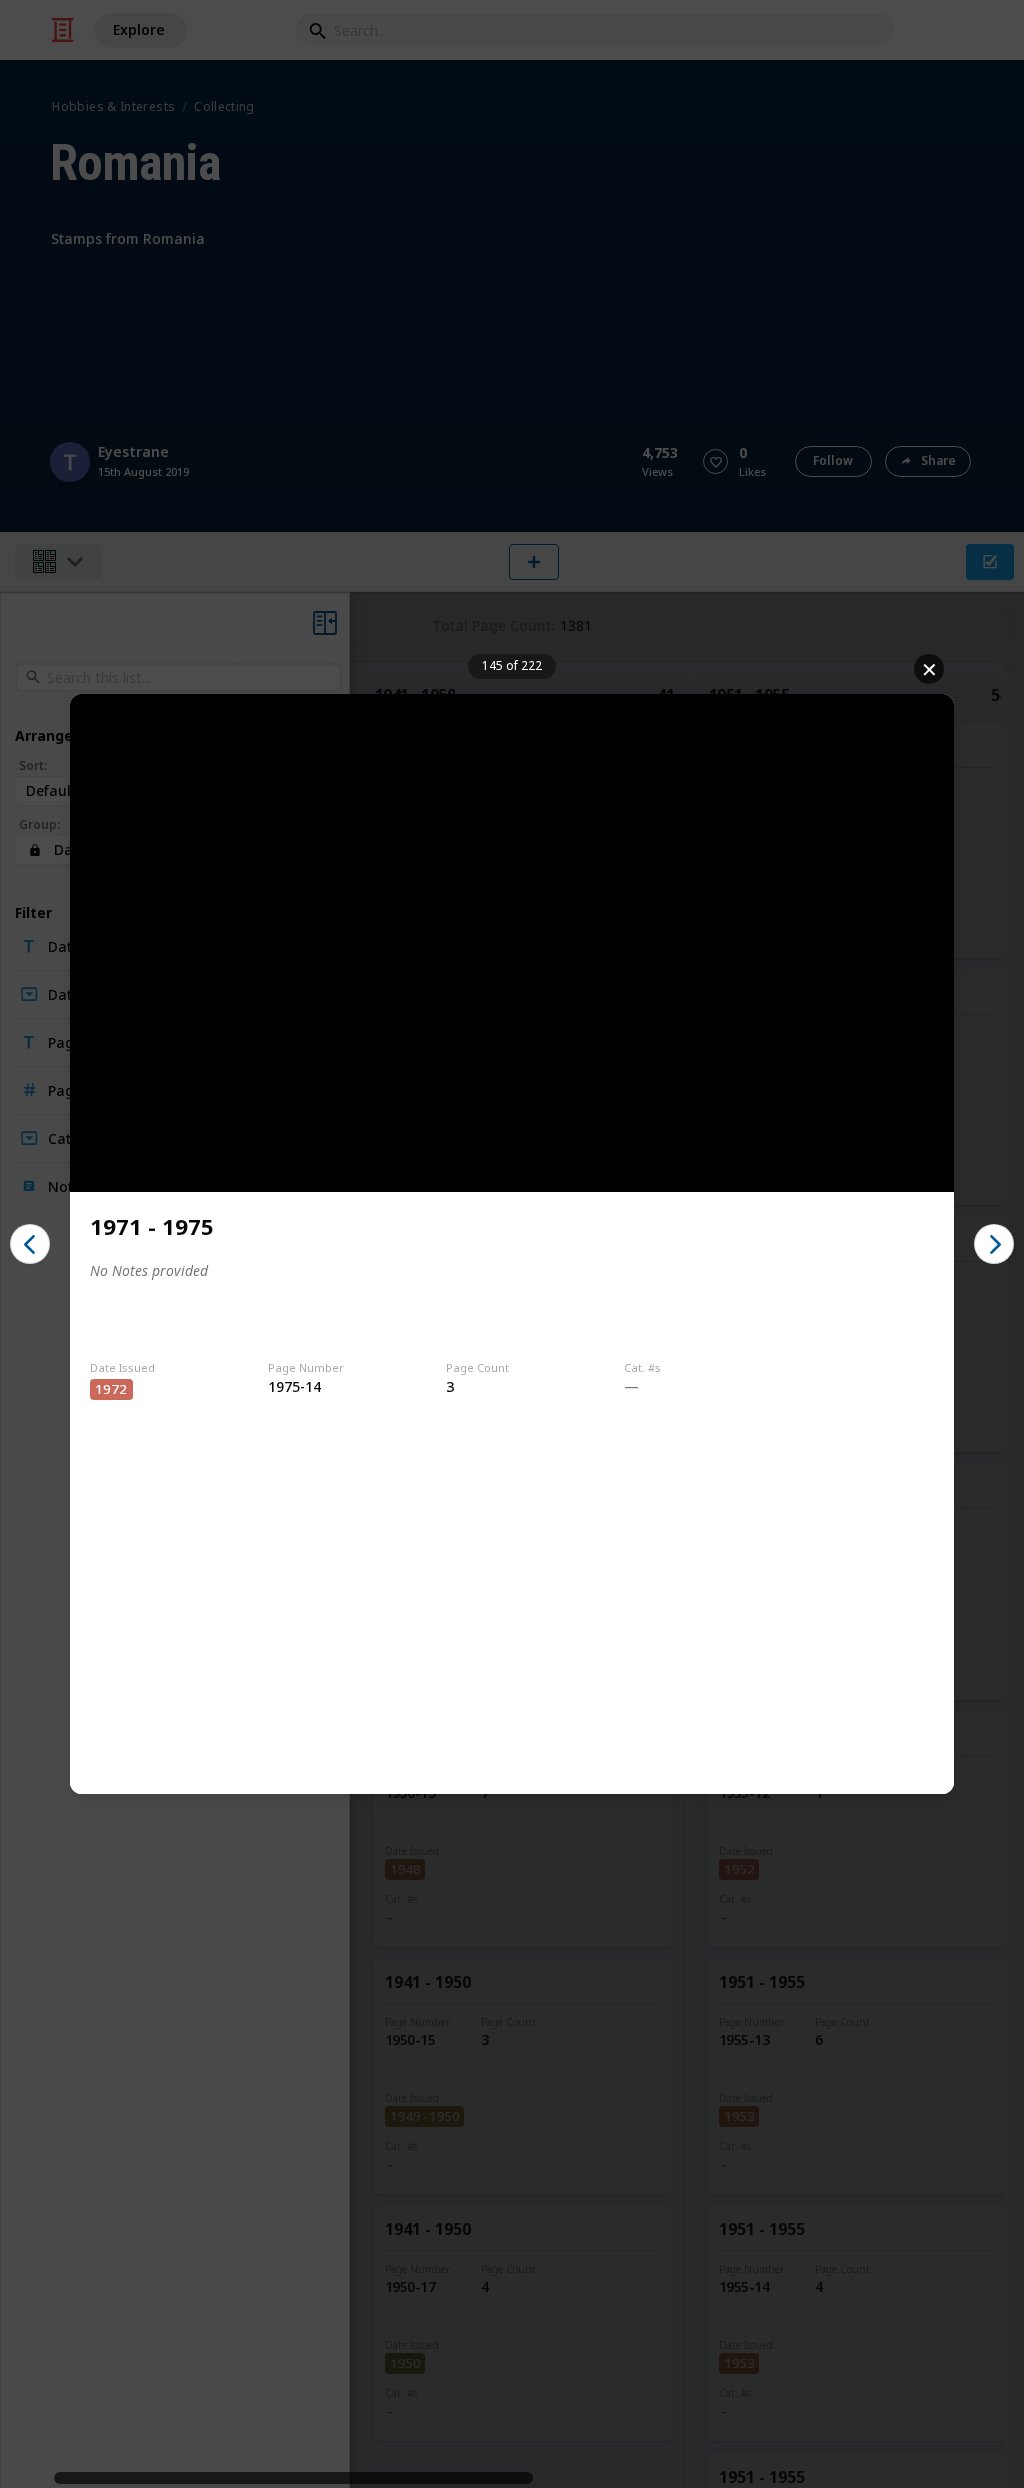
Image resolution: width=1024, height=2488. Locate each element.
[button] (30, 1244)
